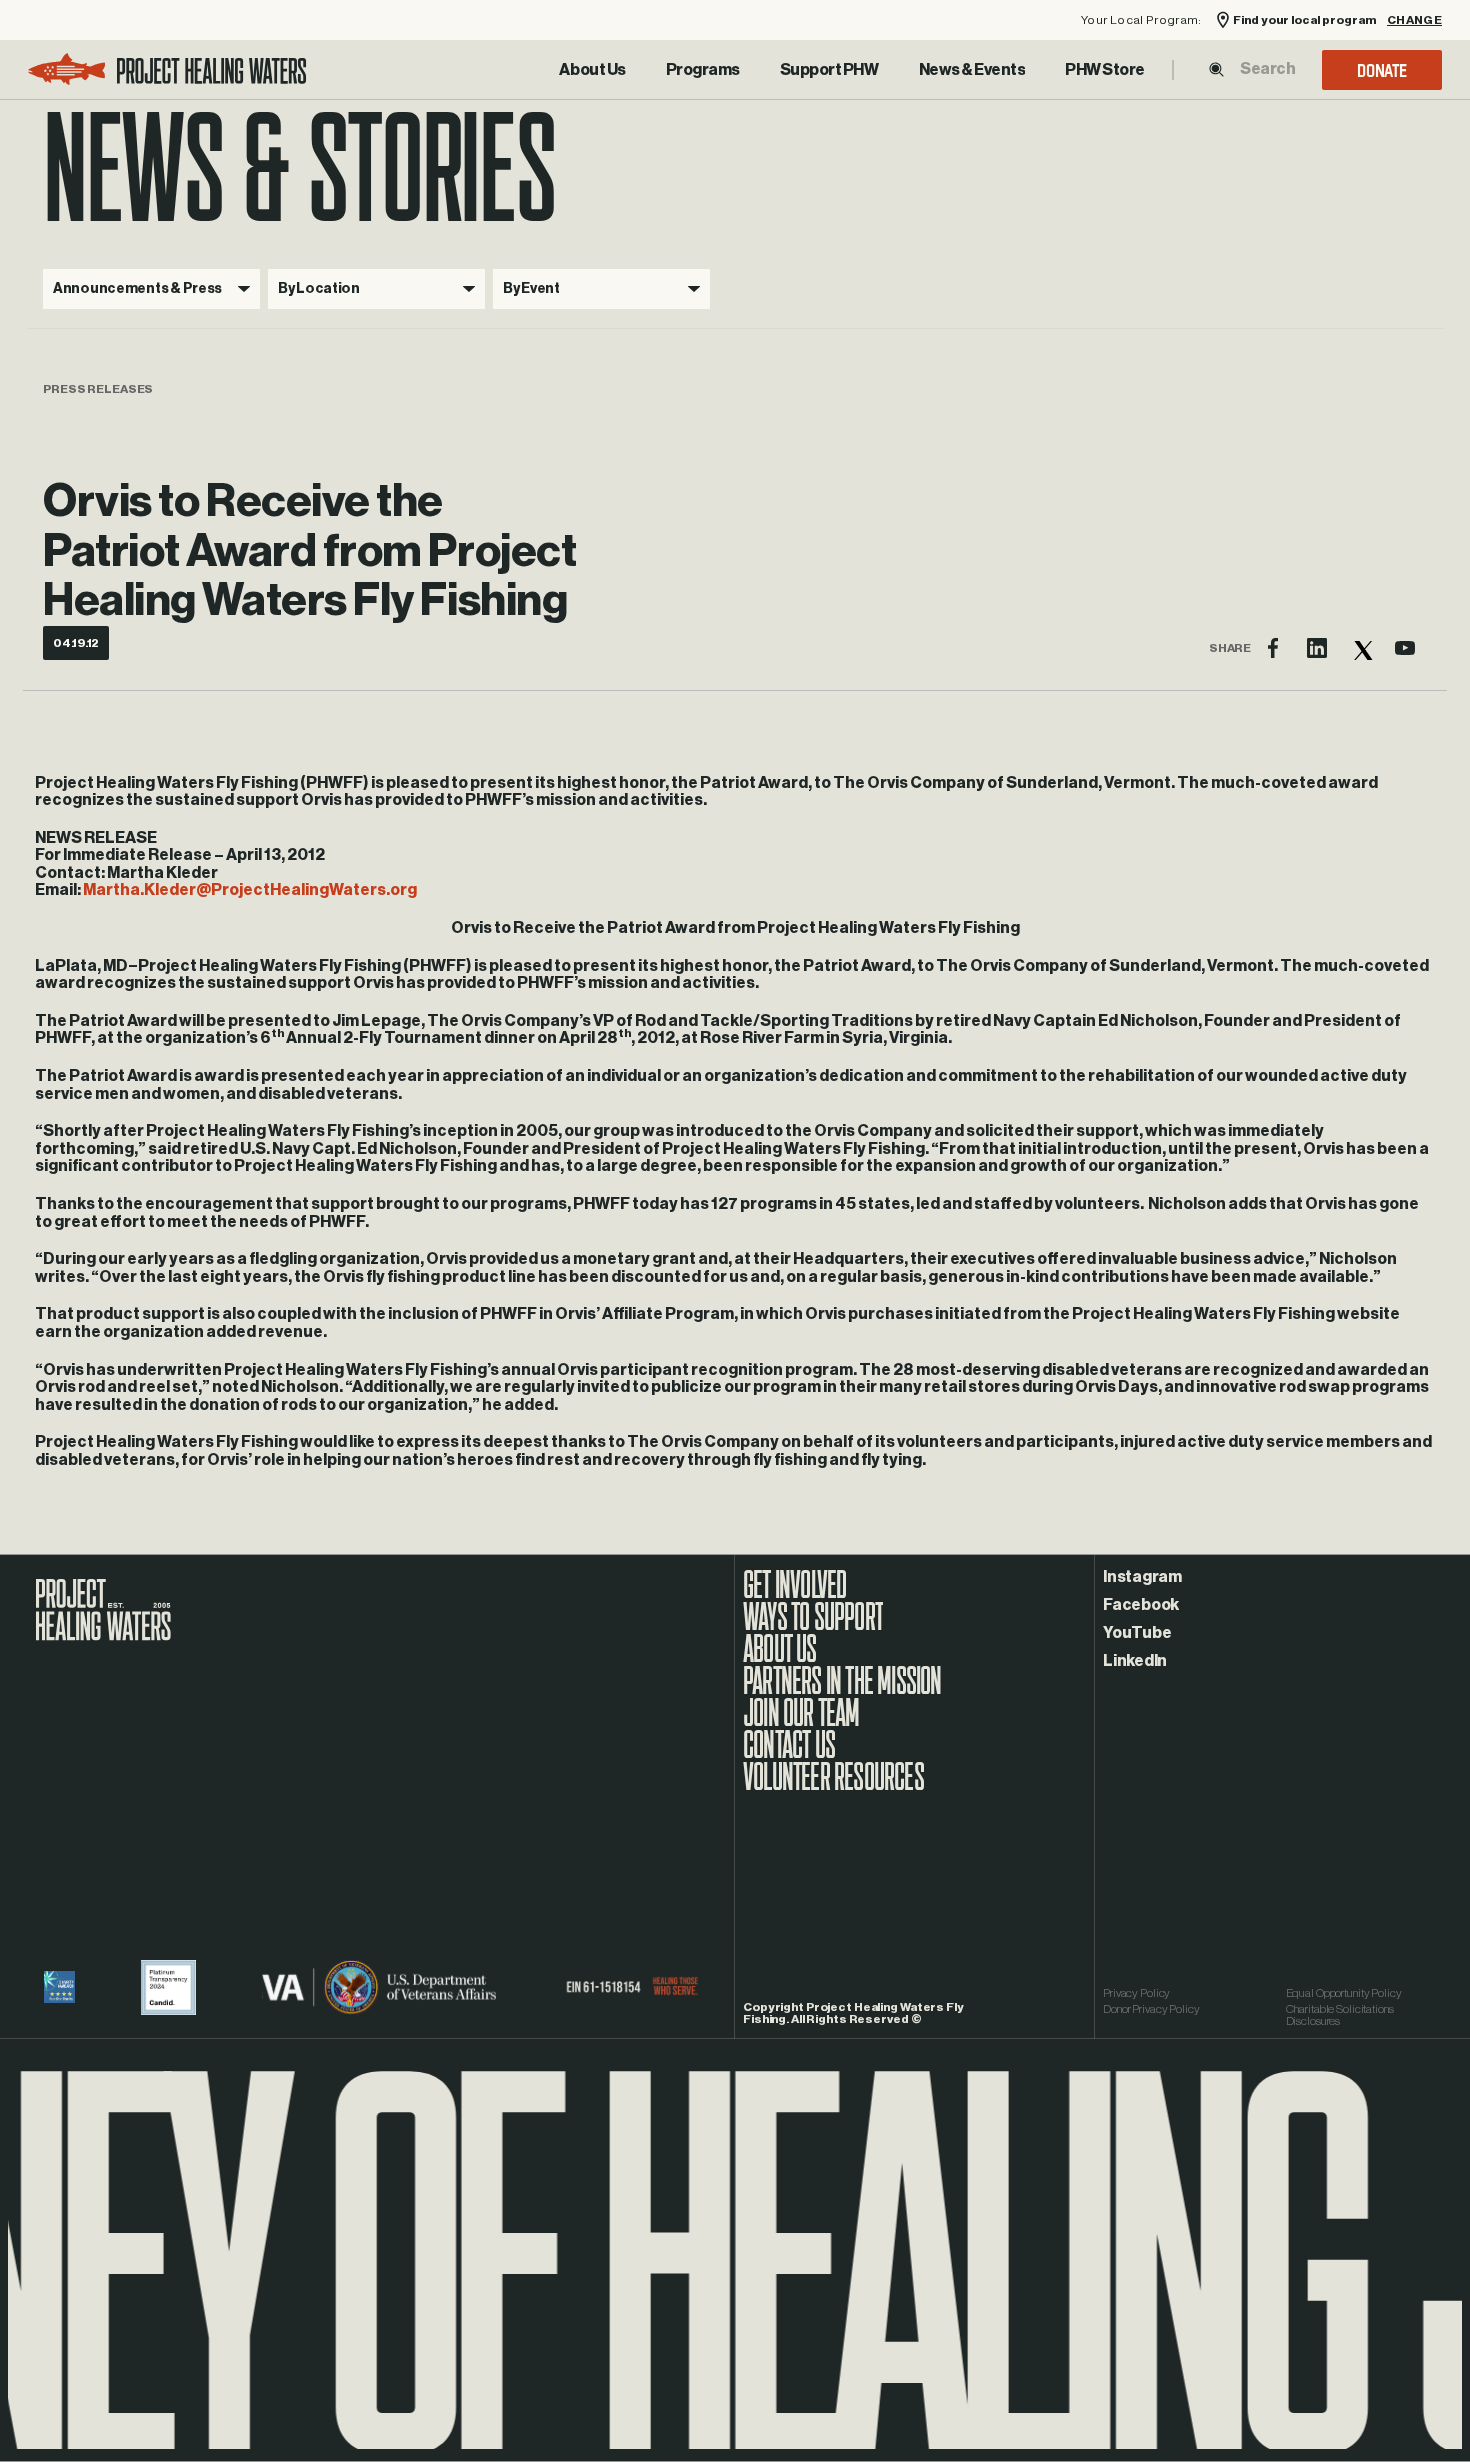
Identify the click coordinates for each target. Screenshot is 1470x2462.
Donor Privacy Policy (1151, 2009)
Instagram (1142, 1577)
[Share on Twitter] (1361, 648)
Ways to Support (813, 1627)
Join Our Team (801, 1723)
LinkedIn (1135, 1661)
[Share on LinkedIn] (1317, 648)
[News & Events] (972, 70)
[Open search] (1216, 69)
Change (1414, 20)
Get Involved (794, 1595)
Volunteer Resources (833, 1787)
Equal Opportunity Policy (1344, 1993)
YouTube (1137, 1633)
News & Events (972, 70)
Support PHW (829, 70)
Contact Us (789, 1755)
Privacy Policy (1136, 1993)
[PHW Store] (1105, 70)
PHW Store (1105, 70)
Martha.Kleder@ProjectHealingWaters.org (250, 890)
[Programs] (703, 70)
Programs (703, 70)
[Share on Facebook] (1273, 648)
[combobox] (1267, 69)
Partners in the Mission (842, 1691)
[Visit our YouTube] (1405, 648)
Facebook (1141, 1605)
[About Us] (592, 70)
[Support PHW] (829, 70)
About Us (592, 70)
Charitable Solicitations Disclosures (1340, 2015)
